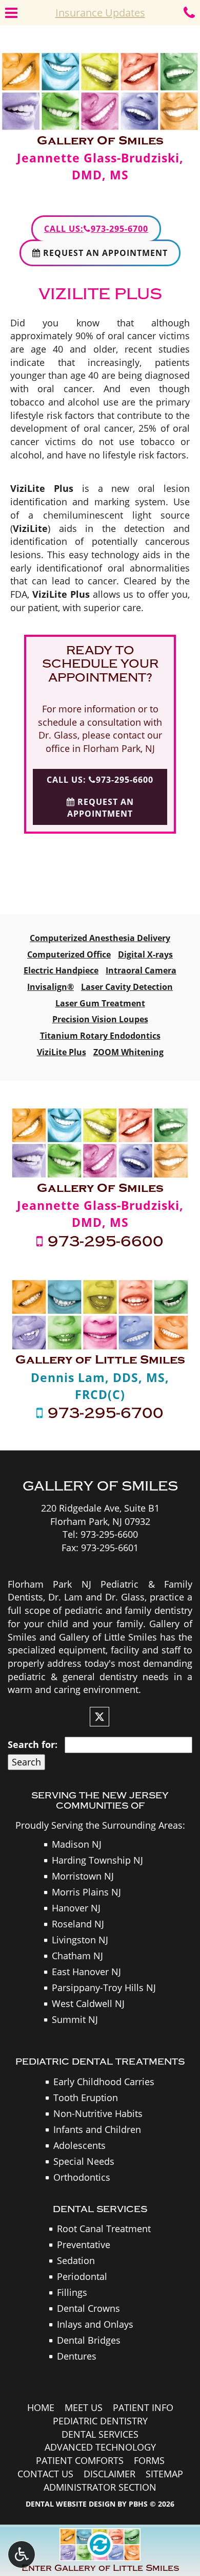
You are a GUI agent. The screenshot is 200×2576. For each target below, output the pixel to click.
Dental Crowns (88, 2308)
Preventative (84, 2244)
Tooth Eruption (86, 2097)
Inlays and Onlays (95, 2324)
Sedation (76, 2260)
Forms (149, 2460)
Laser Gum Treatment (100, 1003)
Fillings (72, 2292)
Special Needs (84, 2161)
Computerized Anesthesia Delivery (100, 938)
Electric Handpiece (61, 970)
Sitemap (164, 2474)
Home (41, 2407)
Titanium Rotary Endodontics (100, 1036)
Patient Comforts (80, 2460)
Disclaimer (109, 2474)
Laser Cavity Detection (127, 987)
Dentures (77, 2356)
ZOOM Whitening (128, 1052)
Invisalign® (51, 987)
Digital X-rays (145, 954)
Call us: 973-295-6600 (100, 780)
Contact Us (45, 2474)
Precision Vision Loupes (100, 1019)
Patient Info (143, 2407)
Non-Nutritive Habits (98, 2113)
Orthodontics (82, 2177)
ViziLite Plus (62, 1052)
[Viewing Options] (22, 2554)
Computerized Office (69, 954)
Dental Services (100, 2434)
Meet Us (84, 2407)
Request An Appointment (104, 253)
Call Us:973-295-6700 (96, 229)
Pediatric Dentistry (100, 2421)
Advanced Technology (100, 2447)
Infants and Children (97, 2129)
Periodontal (82, 2276)
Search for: (33, 1744)
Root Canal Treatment (104, 2229)
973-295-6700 (103, 1413)
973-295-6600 (103, 1242)
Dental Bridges (89, 2340)
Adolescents (79, 2145)
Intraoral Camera (141, 970)
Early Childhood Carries (104, 2082)
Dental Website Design (71, 2504)
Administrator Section (100, 2487)
